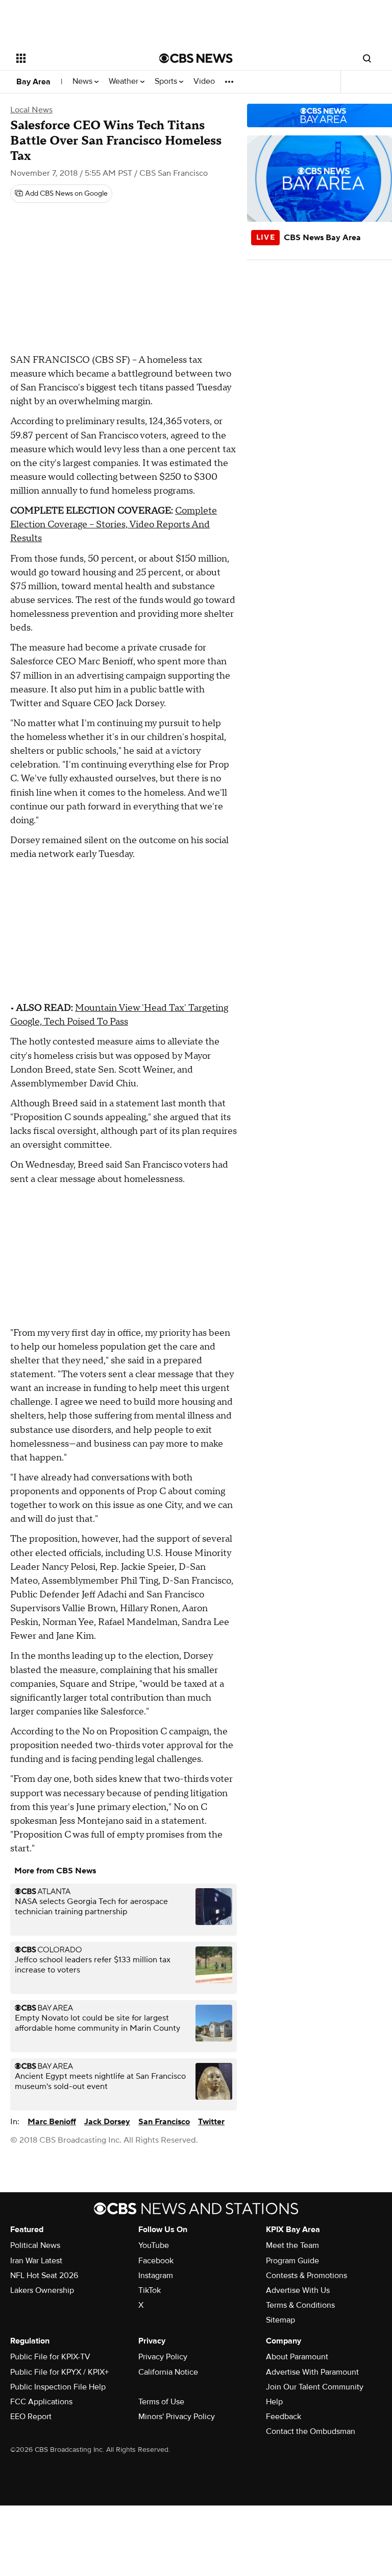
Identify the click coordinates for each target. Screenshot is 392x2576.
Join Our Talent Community (315, 2387)
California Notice (168, 2372)
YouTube (154, 2245)
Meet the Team (292, 2245)
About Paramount (297, 2357)
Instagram (156, 2276)
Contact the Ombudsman (311, 2431)
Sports (167, 82)
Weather (125, 82)
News (83, 82)
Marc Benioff (52, 2122)
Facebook (156, 2261)
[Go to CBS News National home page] (196, 58)
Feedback (284, 2417)
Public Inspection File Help (58, 2387)
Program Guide (292, 2261)
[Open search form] (367, 58)
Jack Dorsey (107, 2122)
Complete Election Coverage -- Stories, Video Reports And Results (114, 525)
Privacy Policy (163, 2357)
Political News (35, 2245)
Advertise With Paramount (312, 2372)
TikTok (150, 2290)
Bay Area (33, 82)
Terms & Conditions (300, 2305)
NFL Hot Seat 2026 (44, 2276)
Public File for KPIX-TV (50, 2357)
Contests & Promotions (307, 2276)
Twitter (211, 2122)
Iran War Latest (36, 2261)
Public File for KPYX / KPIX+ (59, 2372)
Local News (31, 110)
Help (274, 2402)
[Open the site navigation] (76, 58)
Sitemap (280, 2320)
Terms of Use (161, 2402)
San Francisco (164, 2122)
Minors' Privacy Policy (177, 2417)
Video (204, 82)
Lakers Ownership (42, 2290)
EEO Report (31, 2417)
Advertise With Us (298, 2290)
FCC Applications (41, 2402)
